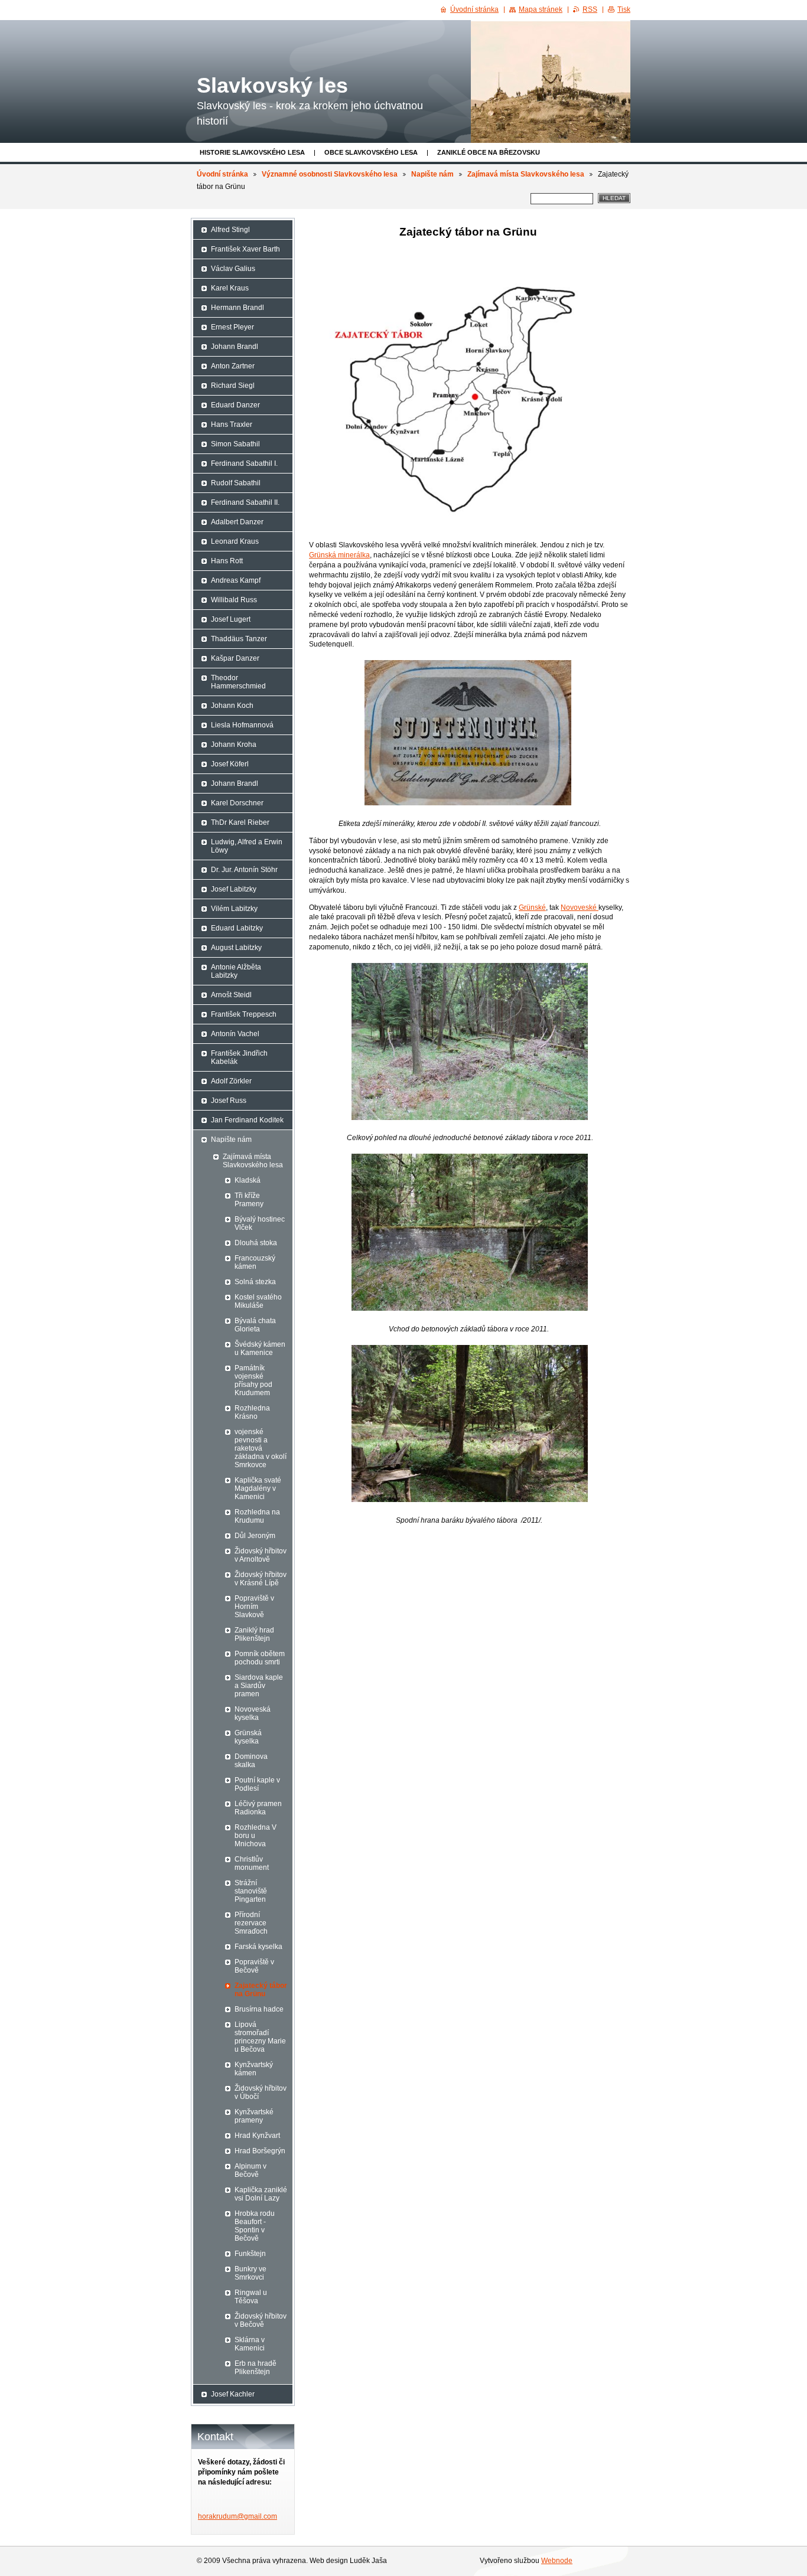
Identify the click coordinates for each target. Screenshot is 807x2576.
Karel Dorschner (237, 803)
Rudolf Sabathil (236, 483)
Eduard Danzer (235, 405)
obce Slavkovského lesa (371, 152)
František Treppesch (244, 1014)
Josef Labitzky (234, 889)
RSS (590, 9)
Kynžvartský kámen (254, 2069)
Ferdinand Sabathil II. (245, 502)
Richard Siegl (233, 386)
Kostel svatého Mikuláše (258, 1301)
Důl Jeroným (255, 1536)
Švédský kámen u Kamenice (260, 1349)
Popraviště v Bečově (254, 1966)
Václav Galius (233, 269)
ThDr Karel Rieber (240, 822)
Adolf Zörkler (231, 1081)
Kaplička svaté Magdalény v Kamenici (258, 1488)
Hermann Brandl (237, 308)
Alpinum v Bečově (250, 2170)
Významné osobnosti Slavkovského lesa (330, 174)
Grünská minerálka (339, 555)
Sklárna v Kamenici (250, 2344)
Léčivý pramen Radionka (258, 1808)
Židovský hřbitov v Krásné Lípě (261, 1579)
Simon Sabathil (235, 444)
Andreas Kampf (236, 580)
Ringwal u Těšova (251, 2297)
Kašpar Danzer (235, 658)
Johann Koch (232, 706)
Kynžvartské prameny (254, 2116)
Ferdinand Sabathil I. (244, 463)
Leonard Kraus (235, 541)
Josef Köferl (230, 764)
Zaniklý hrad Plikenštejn (254, 1634)
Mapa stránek (541, 9)
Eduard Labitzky (237, 928)
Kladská (248, 1180)
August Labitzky (236, 948)
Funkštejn (250, 2254)
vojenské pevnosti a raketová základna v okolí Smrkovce (261, 1448)
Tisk (624, 9)
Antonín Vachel (235, 1034)
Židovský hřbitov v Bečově (261, 2320)
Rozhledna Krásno (252, 1412)
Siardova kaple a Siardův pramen (259, 1686)
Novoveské (580, 907)
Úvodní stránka (222, 174)
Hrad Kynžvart (257, 2136)
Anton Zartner (233, 366)
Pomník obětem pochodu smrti (260, 1658)
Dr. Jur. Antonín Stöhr (244, 870)
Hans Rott (227, 561)
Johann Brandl (235, 347)
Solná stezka (255, 1282)
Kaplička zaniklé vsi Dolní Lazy (261, 2194)
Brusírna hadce (259, 2009)
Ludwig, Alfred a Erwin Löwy (247, 846)
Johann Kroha (234, 745)
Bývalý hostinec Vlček (260, 1223)
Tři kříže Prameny (249, 1200)
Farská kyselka (258, 1947)
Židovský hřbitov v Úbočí (261, 2092)
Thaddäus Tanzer (239, 639)
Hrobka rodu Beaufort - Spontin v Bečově (255, 2226)
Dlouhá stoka (256, 1243)
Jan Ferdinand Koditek (247, 1120)
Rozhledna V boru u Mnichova (256, 1836)
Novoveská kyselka (253, 1713)
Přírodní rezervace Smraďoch (251, 1923)
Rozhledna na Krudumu (257, 1516)
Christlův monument (252, 1863)
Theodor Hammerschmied (238, 682)
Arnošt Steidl (231, 995)
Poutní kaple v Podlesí (257, 1784)
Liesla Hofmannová (242, 725)
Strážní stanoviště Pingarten (251, 1891)
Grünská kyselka (248, 1737)
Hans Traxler (232, 425)
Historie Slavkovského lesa (252, 152)
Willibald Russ (234, 600)
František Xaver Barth (245, 249)
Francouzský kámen (255, 1262)
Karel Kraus (230, 288)
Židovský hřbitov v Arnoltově (261, 1555)
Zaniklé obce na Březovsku (489, 152)
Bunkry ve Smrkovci (250, 2273)
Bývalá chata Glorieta (255, 1325)
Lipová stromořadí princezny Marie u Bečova (260, 2037)
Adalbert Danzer (237, 522)
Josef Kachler (233, 2394)
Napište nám (432, 174)
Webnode (557, 2561)
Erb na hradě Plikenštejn (256, 2368)
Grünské (532, 907)
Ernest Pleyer (232, 327)
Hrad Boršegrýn (260, 2151)
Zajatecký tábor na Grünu (261, 1990)
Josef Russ (229, 1101)
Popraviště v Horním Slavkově (254, 1607)
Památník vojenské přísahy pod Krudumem (253, 1380)
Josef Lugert (231, 619)
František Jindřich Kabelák (239, 1057)
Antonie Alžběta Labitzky (236, 971)
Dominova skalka (251, 1761)
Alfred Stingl (230, 230)
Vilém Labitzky (234, 909)
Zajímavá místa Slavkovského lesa (526, 174)
